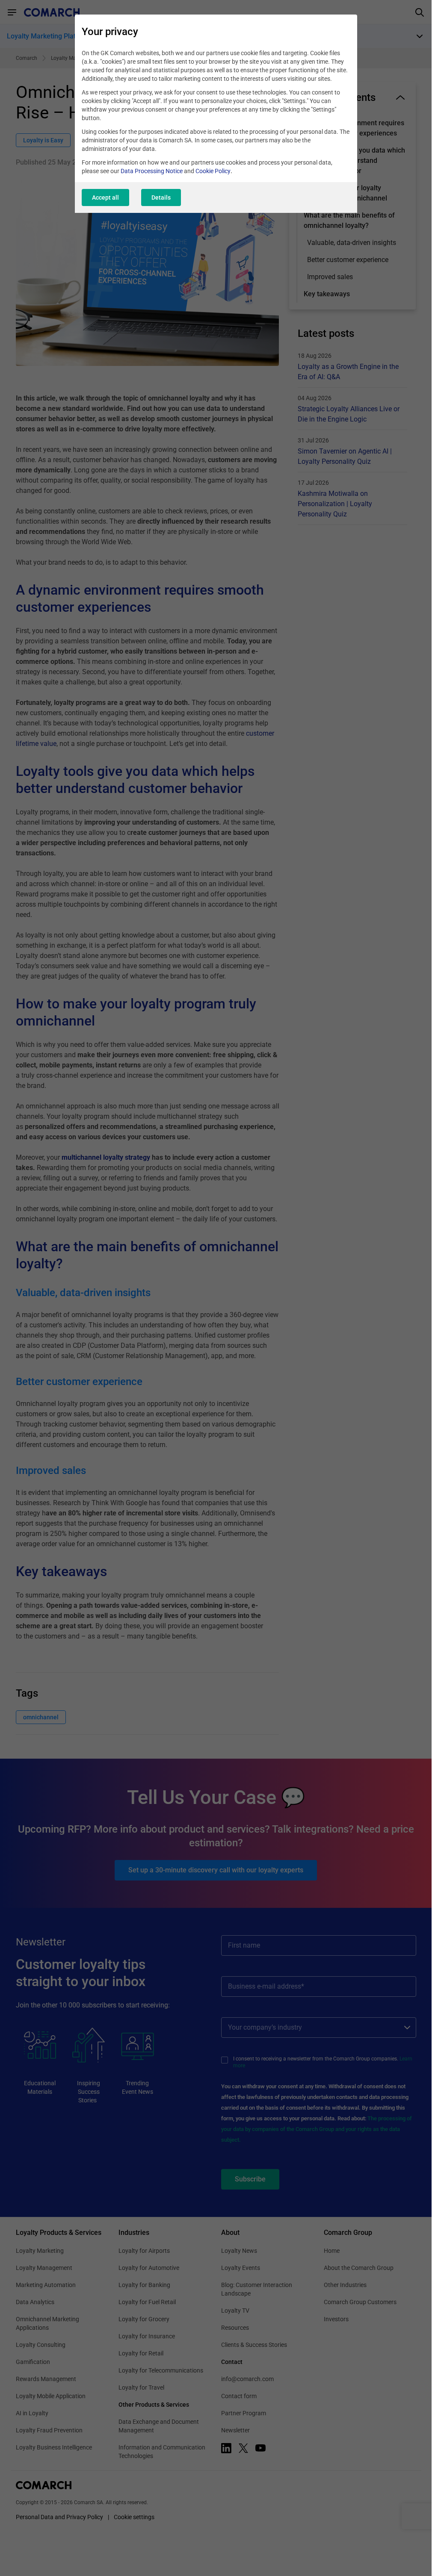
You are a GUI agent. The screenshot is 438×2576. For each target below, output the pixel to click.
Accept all (105, 197)
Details (161, 197)
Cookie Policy (213, 171)
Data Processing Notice (152, 171)
